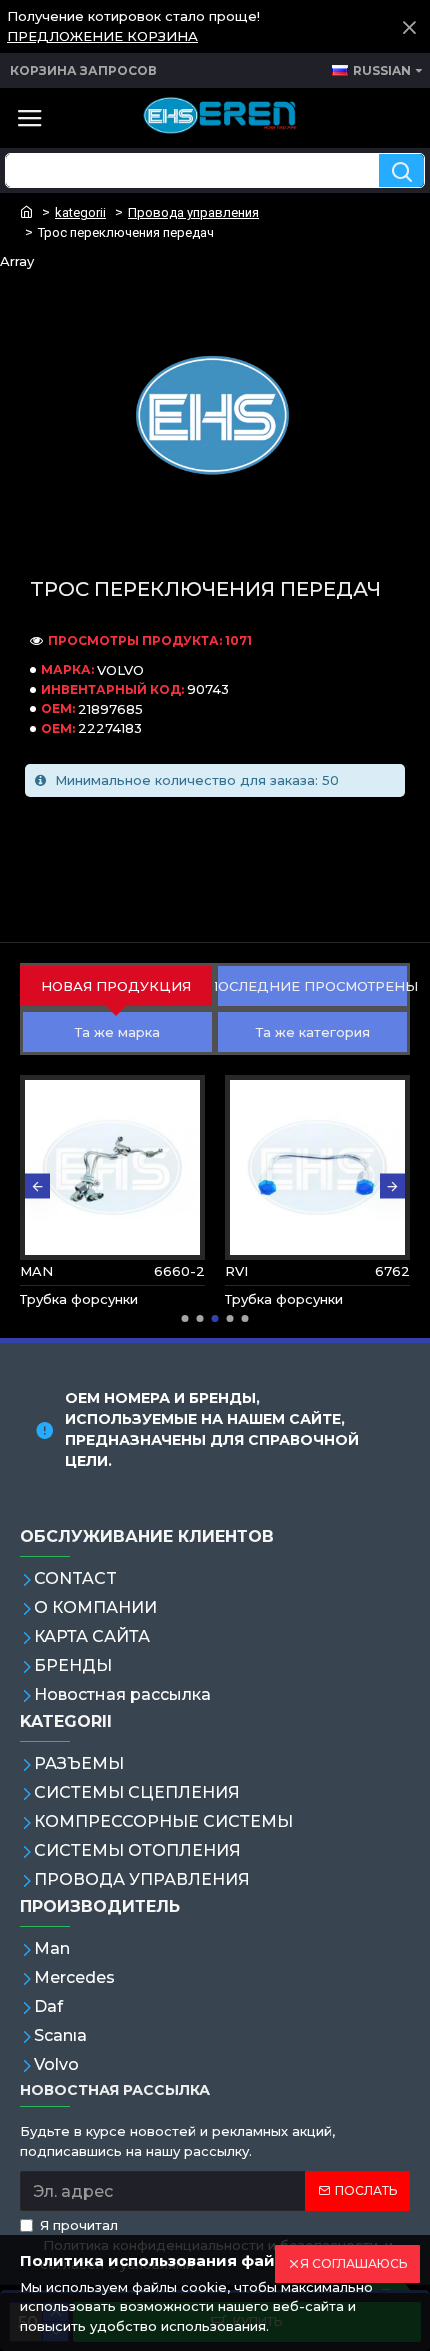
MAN (36, 1271)
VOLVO (120, 670)
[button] (37, 1186)
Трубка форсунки (79, 1299)
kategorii (80, 212)
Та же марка (117, 1032)
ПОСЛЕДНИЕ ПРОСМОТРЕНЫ (312, 986)
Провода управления (193, 212)
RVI (236, 1271)
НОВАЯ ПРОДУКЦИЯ (116, 986)
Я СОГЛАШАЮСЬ (353, 2263)
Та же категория (313, 1032)
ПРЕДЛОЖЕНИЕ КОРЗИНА (102, 36)
